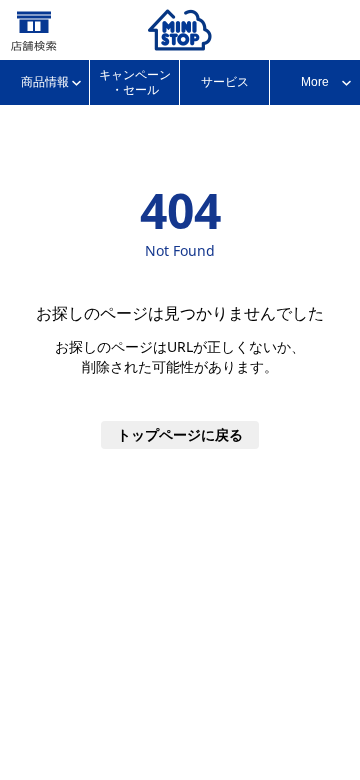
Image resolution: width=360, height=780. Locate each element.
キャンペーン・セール (135, 82)
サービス (225, 82)
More (315, 82)
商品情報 (45, 82)
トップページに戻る (180, 434)
